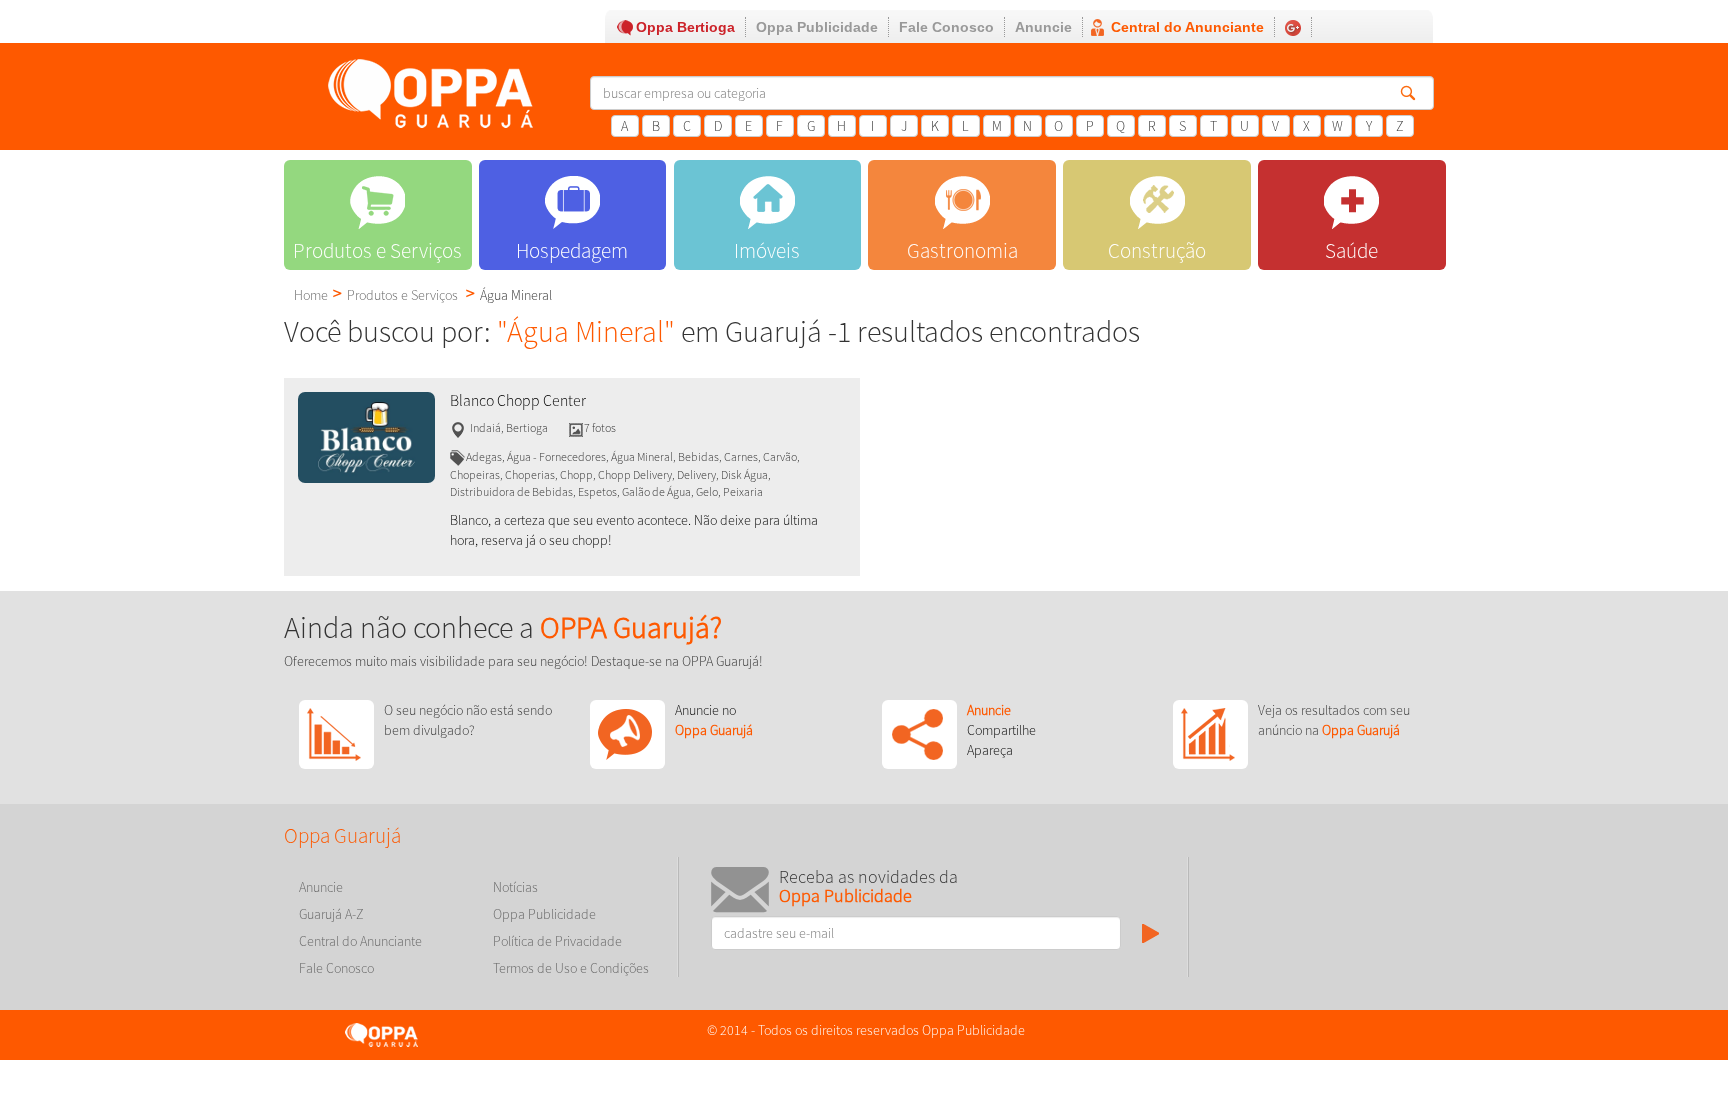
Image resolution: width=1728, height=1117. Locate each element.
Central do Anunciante (1187, 27)
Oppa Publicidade (817, 27)
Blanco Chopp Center (518, 400)
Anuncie (1043, 27)
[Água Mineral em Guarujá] (366, 436)
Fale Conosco (946, 27)
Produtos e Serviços (402, 295)
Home (311, 295)
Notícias (515, 887)
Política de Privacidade (557, 941)
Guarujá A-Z (331, 914)
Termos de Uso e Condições (571, 968)
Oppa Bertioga (685, 27)
